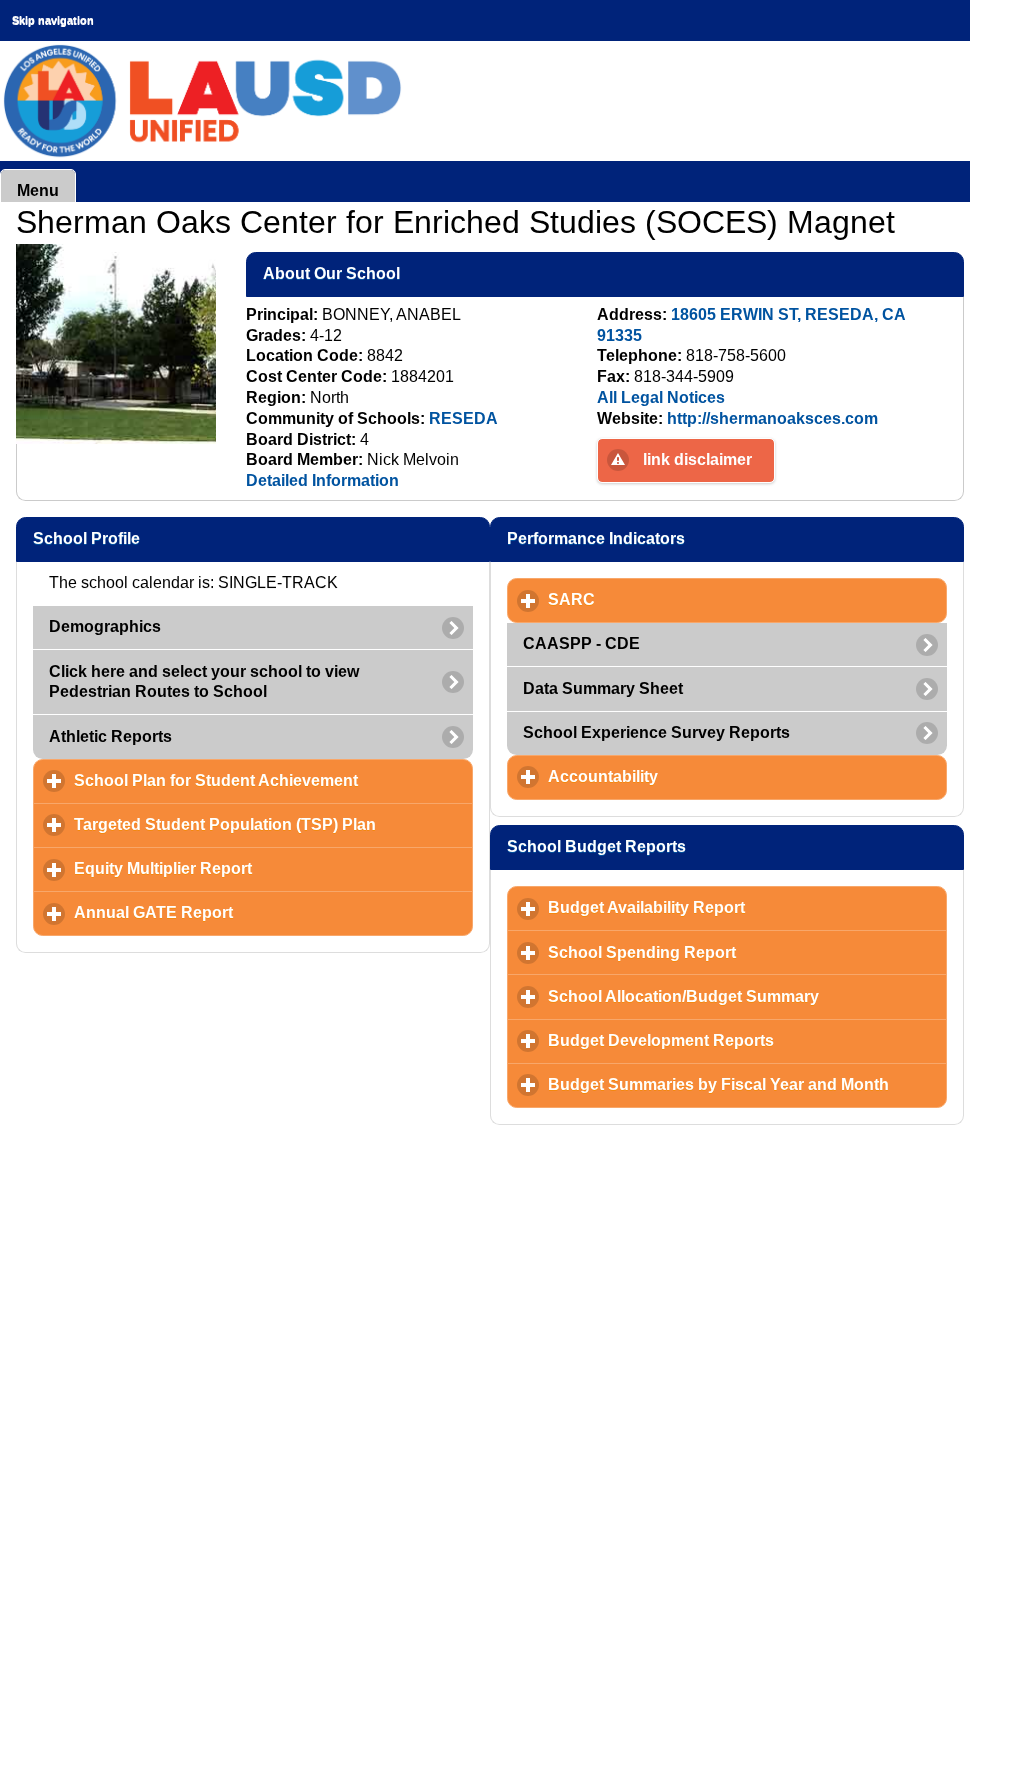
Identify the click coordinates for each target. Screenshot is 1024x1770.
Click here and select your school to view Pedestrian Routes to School (204, 682)
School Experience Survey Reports (656, 732)
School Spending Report (735, 952)
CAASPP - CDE (581, 643)
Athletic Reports (110, 736)
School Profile (183, 538)
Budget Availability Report (739, 907)
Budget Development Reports (747, 1040)
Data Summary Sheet (603, 688)
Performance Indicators (692, 538)
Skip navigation (53, 20)
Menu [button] (38, 190)
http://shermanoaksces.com (772, 418)
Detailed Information (322, 480)
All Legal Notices (661, 397)
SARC (664, 599)
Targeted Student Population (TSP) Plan (273, 824)
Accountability (696, 776)
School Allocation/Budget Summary (747, 996)
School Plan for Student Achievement (273, 780)
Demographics (105, 626)
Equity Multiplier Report (256, 868)
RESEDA (463, 418)
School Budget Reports (693, 846)
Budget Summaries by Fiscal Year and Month (747, 1084)
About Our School (428, 273)
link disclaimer (697, 459)
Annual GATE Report (246, 912)
